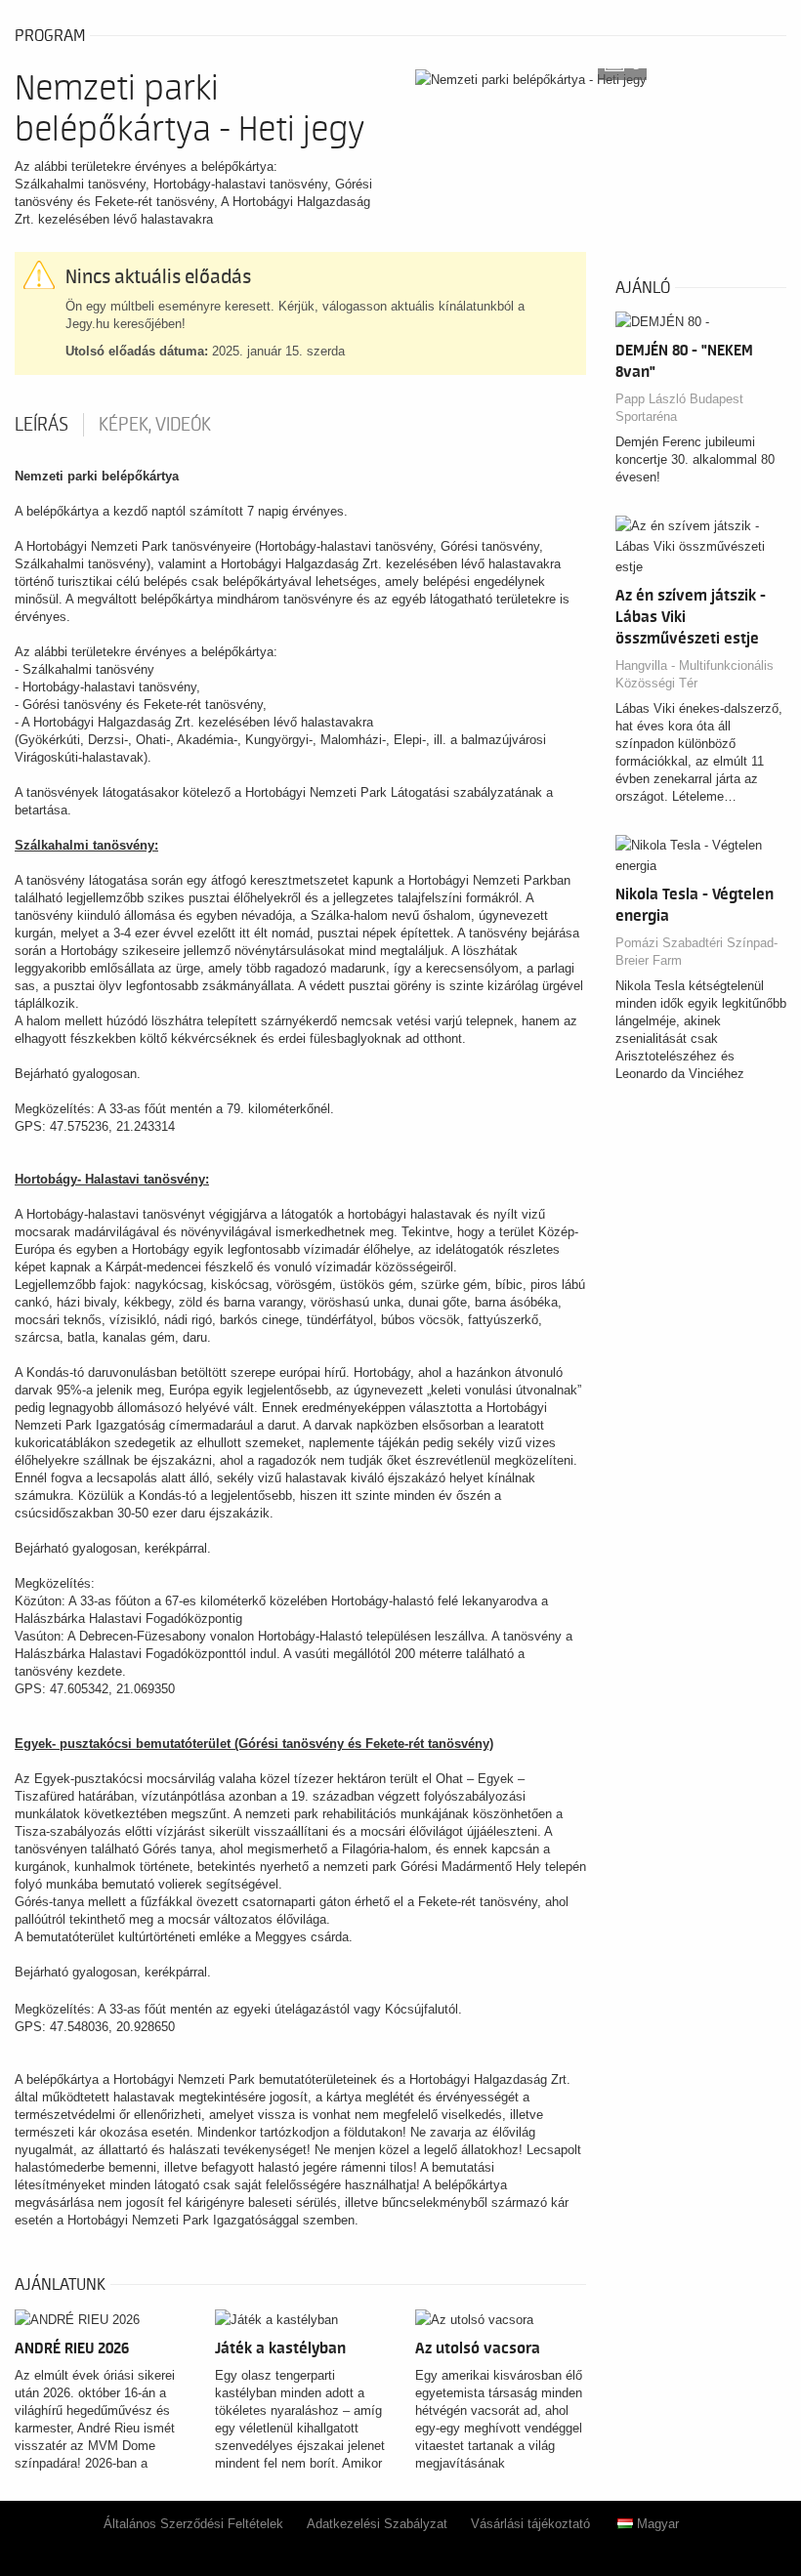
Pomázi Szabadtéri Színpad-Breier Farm (696, 952)
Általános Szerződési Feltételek (193, 2524)
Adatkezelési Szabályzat (377, 2524)
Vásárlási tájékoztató (530, 2524)
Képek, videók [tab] (155, 425)
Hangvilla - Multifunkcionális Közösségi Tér (695, 674)
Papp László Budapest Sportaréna (679, 408)
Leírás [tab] (42, 425)
